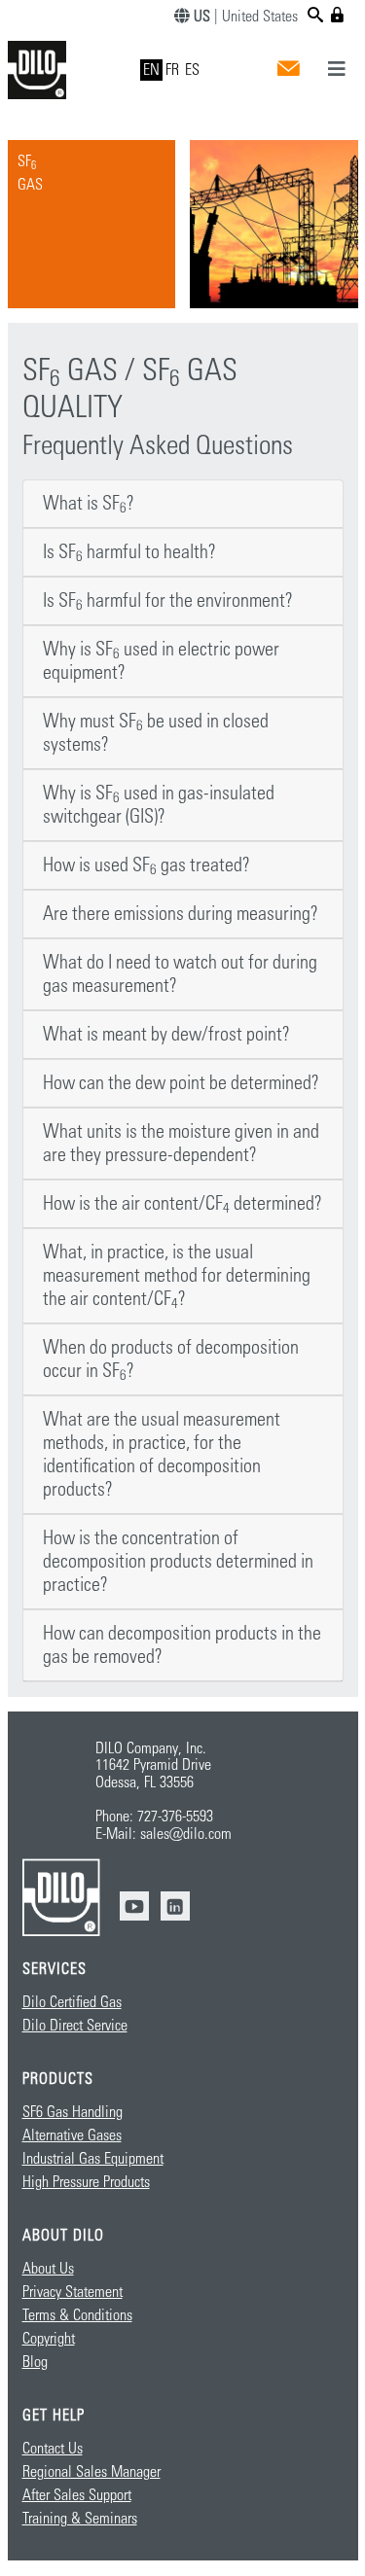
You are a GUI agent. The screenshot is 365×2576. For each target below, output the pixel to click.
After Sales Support (77, 2495)
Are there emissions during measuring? (181, 914)
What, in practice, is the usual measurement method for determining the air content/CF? (177, 1276)
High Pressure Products (86, 2182)
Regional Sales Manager (91, 2472)
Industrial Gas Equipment (93, 2159)
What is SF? (89, 504)
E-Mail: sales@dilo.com (164, 1834)
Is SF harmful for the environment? (168, 601)
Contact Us (53, 2449)
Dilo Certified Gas (72, 2002)
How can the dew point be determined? (181, 1083)
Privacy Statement (73, 2292)
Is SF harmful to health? (129, 552)
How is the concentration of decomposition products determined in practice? (178, 1562)
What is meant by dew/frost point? (166, 1035)
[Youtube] (134, 1906)
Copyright (49, 2339)
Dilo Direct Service (75, 2026)
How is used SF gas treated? (146, 865)
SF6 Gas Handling (73, 2112)
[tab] (183, 504)
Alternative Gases (72, 2135)
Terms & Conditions (77, 2315)
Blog (35, 2362)
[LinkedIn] (175, 1906)
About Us (48, 2269)
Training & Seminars (80, 2519)
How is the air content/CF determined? (182, 1204)
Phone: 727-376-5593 (154, 1817)
